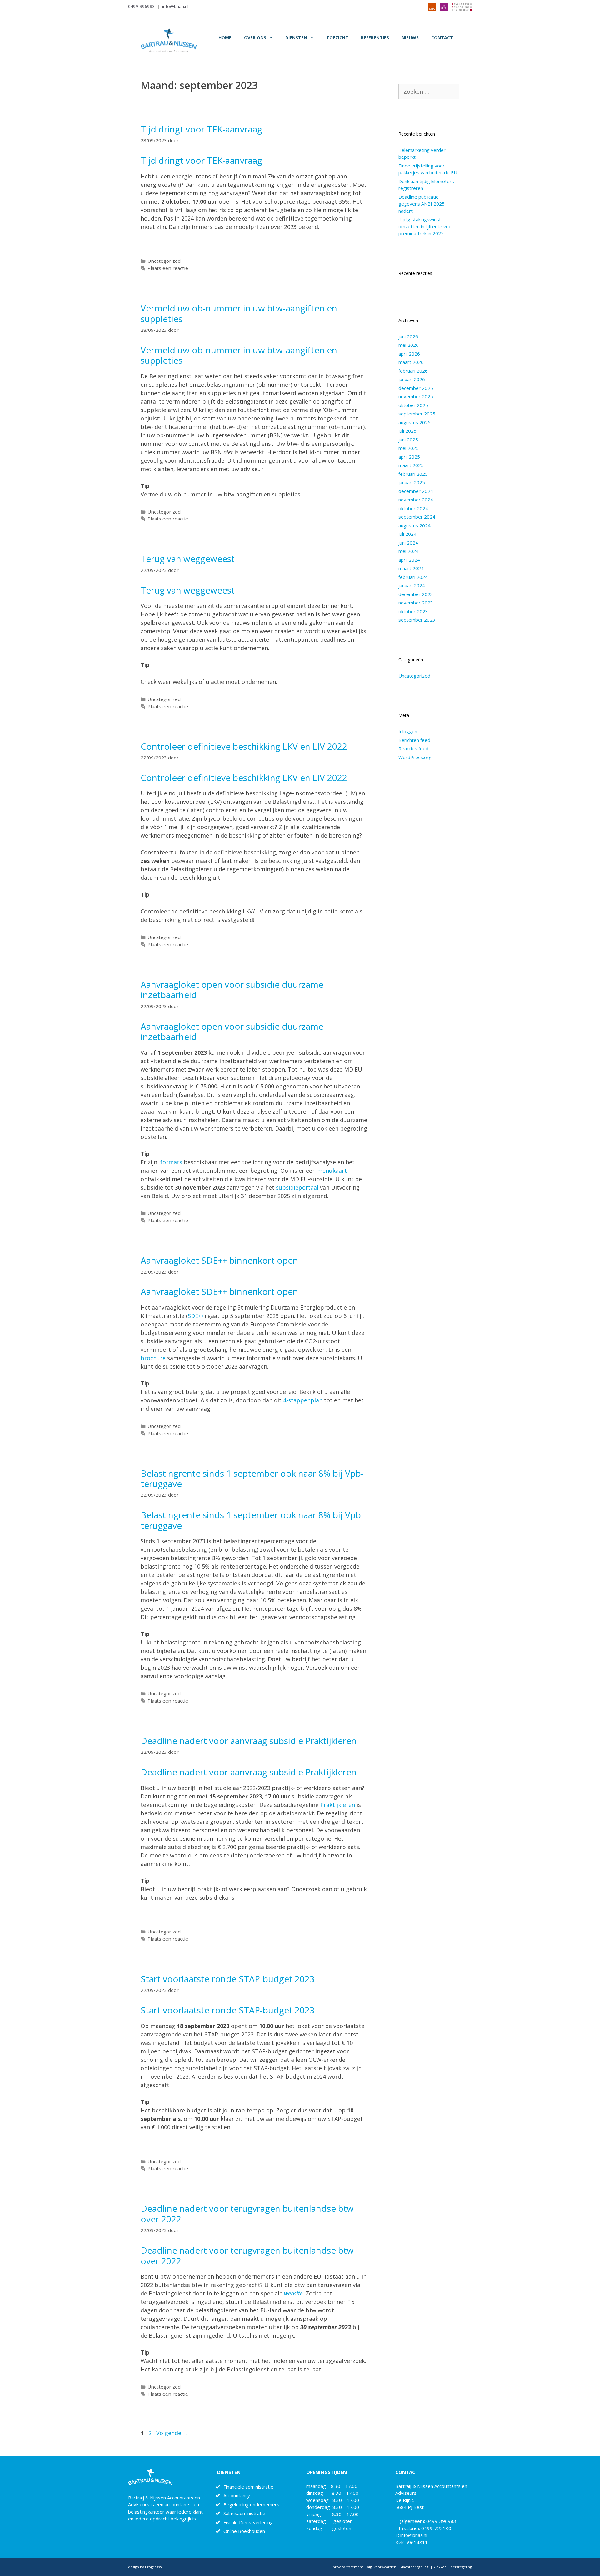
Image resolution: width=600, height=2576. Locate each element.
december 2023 (416, 594)
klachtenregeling (415, 2567)
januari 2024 (412, 585)
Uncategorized (164, 261)
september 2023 (417, 620)
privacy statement (348, 2567)
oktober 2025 (413, 405)
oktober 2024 (413, 508)
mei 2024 (409, 551)
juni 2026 (408, 336)
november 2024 (416, 500)
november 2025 (416, 396)
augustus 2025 (415, 422)
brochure (153, 1358)
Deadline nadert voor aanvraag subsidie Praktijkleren (249, 1741)
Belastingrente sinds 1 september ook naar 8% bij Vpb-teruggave (252, 1479)
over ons (255, 38)
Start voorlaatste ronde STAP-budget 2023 (228, 1979)
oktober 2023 (413, 611)
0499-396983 (141, 6)
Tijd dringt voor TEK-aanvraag (201, 129)
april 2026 (409, 354)
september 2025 (417, 414)
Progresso (153, 2567)
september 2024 (417, 517)
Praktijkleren (338, 1805)
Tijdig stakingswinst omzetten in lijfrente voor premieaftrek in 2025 (426, 226)
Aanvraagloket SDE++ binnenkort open (219, 1260)
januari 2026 (412, 379)
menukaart (332, 1171)
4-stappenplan (303, 1400)
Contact (442, 38)
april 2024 (409, 560)
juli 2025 (407, 431)
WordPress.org (415, 757)
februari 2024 (413, 577)
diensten (296, 38)
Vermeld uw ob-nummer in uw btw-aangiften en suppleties (239, 313)
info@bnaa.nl (175, 6)
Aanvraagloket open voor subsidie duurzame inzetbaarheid (232, 990)
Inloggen (408, 731)
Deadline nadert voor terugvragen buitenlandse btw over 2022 (247, 2214)
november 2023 (416, 603)
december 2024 (416, 491)
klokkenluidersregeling (453, 2567)
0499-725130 (436, 2528)
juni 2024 (408, 543)
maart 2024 (411, 568)
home (225, 38)
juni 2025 (408, 440)
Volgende (172, 2433)
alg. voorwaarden (381, 2567)
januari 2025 (412, 482)
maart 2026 (411, 362)
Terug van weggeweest (188, 559)
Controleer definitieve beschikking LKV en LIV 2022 (244, 746)
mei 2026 (409, 345)
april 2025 (409, 457)
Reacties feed (413, 748)
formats (171, 1162)
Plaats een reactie (168, 268)
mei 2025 (409, 448)
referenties (375, 38)
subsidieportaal (297, 1187)
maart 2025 (411, 465)
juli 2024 (407, 534)
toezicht (337, 38)
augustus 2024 (415, 525)
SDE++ (196, 1316)
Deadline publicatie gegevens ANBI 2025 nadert (422, 204)
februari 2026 (413, 371)
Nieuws (410, 38)
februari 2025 (413, 474)
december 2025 (416, 388)
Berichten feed (414, 740)
